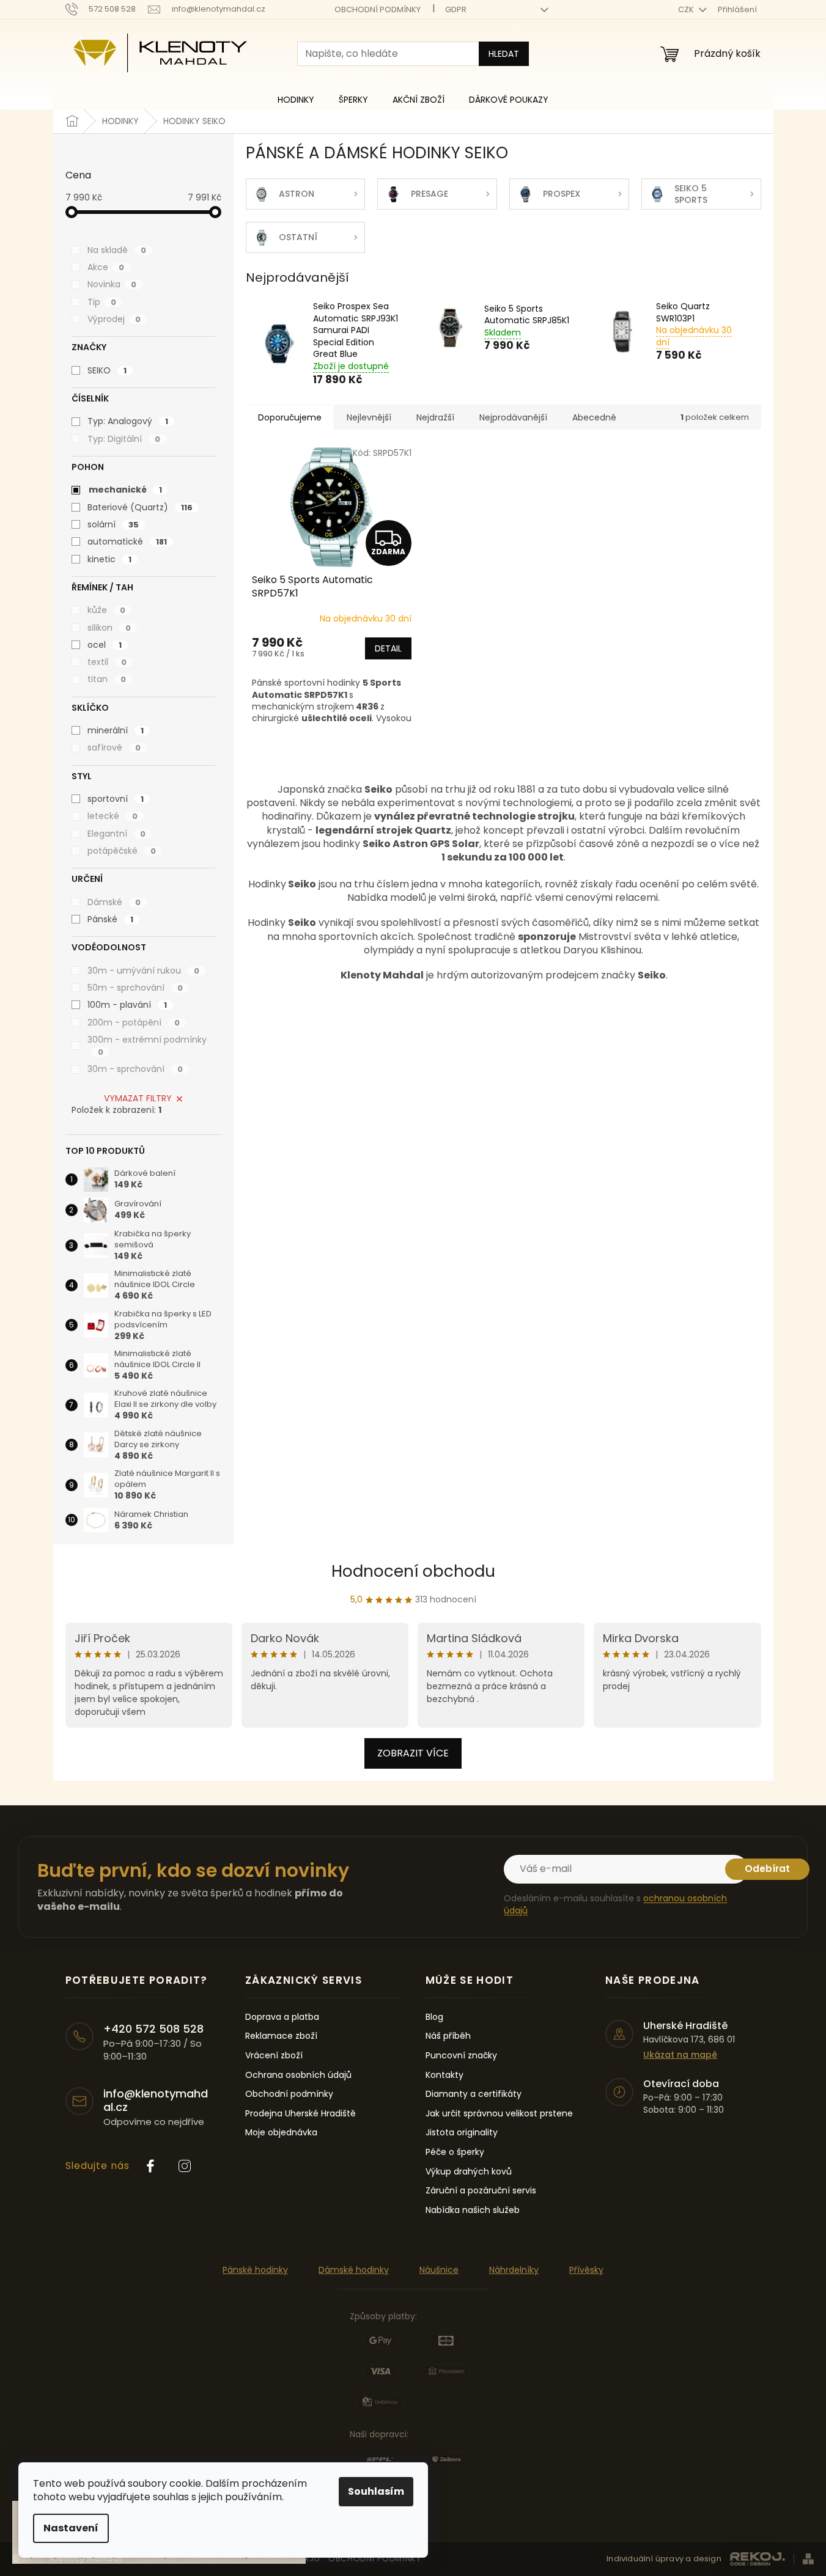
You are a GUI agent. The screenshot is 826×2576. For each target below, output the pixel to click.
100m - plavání (127, 1005)
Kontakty (444, 2075)
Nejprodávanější (513, 417)
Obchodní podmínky (289, 2094)
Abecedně (594, 417)
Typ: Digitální (124, 439)
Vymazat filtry (138, 1098)
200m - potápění (134, 1022)
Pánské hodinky (255, 2270)
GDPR (456, 9)
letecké (112, 816)
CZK (687, 9)
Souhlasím (376, 2491)
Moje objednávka (281, 2133)
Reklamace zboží (281, 2036)
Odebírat (767, 1869)
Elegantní (116, 834)
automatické (127, 541)
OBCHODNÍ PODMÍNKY (378, 9)
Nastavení (71, 2528)
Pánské (110, 919)
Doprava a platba (282, 2017)
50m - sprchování (135, 988)
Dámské (114, 902)
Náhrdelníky (514, 2270)
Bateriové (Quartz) (140, 507)
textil (107, 662)
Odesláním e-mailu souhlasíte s (615, 1904)
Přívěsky (586, 2270)
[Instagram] (185, 2166)
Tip (102, 302)
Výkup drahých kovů (469, 2172)
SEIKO (107, 370)
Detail (388, 648)
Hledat (504, 54)
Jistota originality (462, 2133)
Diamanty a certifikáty (474, 2094)
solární (113, 524)
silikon (109, 628)
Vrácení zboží (274, 2056)
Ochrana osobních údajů (298, 2075)
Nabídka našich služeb (473, 2210)
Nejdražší (435, 417)
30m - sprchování (135, 1069)
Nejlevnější (369, 417)
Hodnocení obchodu (413, 1571)
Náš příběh (448, 2036)
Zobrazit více (413, 1753)
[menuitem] (296, 100)
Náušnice (439, 2270)
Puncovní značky (461, 2056)
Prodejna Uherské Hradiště (301, 2114)
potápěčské (122, 851)
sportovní (116, 799)
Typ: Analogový (128, 421)
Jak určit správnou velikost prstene (499, 2114)
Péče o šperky (455, 2152)
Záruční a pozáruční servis (481, 2191)
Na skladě (117, 250)
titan (107, 679)
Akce (106, 267)
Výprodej (114, 319)
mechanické (125, 490)
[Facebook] (150, 2166)
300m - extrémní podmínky (147, 1046)
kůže (106, 610)
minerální (116, 730)
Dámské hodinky (354, 2270)
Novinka (112, 284)
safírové (114, 747)
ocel (105, 645)
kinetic (109, 559)
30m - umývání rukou (143, 971)
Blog (434, 2017)
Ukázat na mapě (680, 2055)
